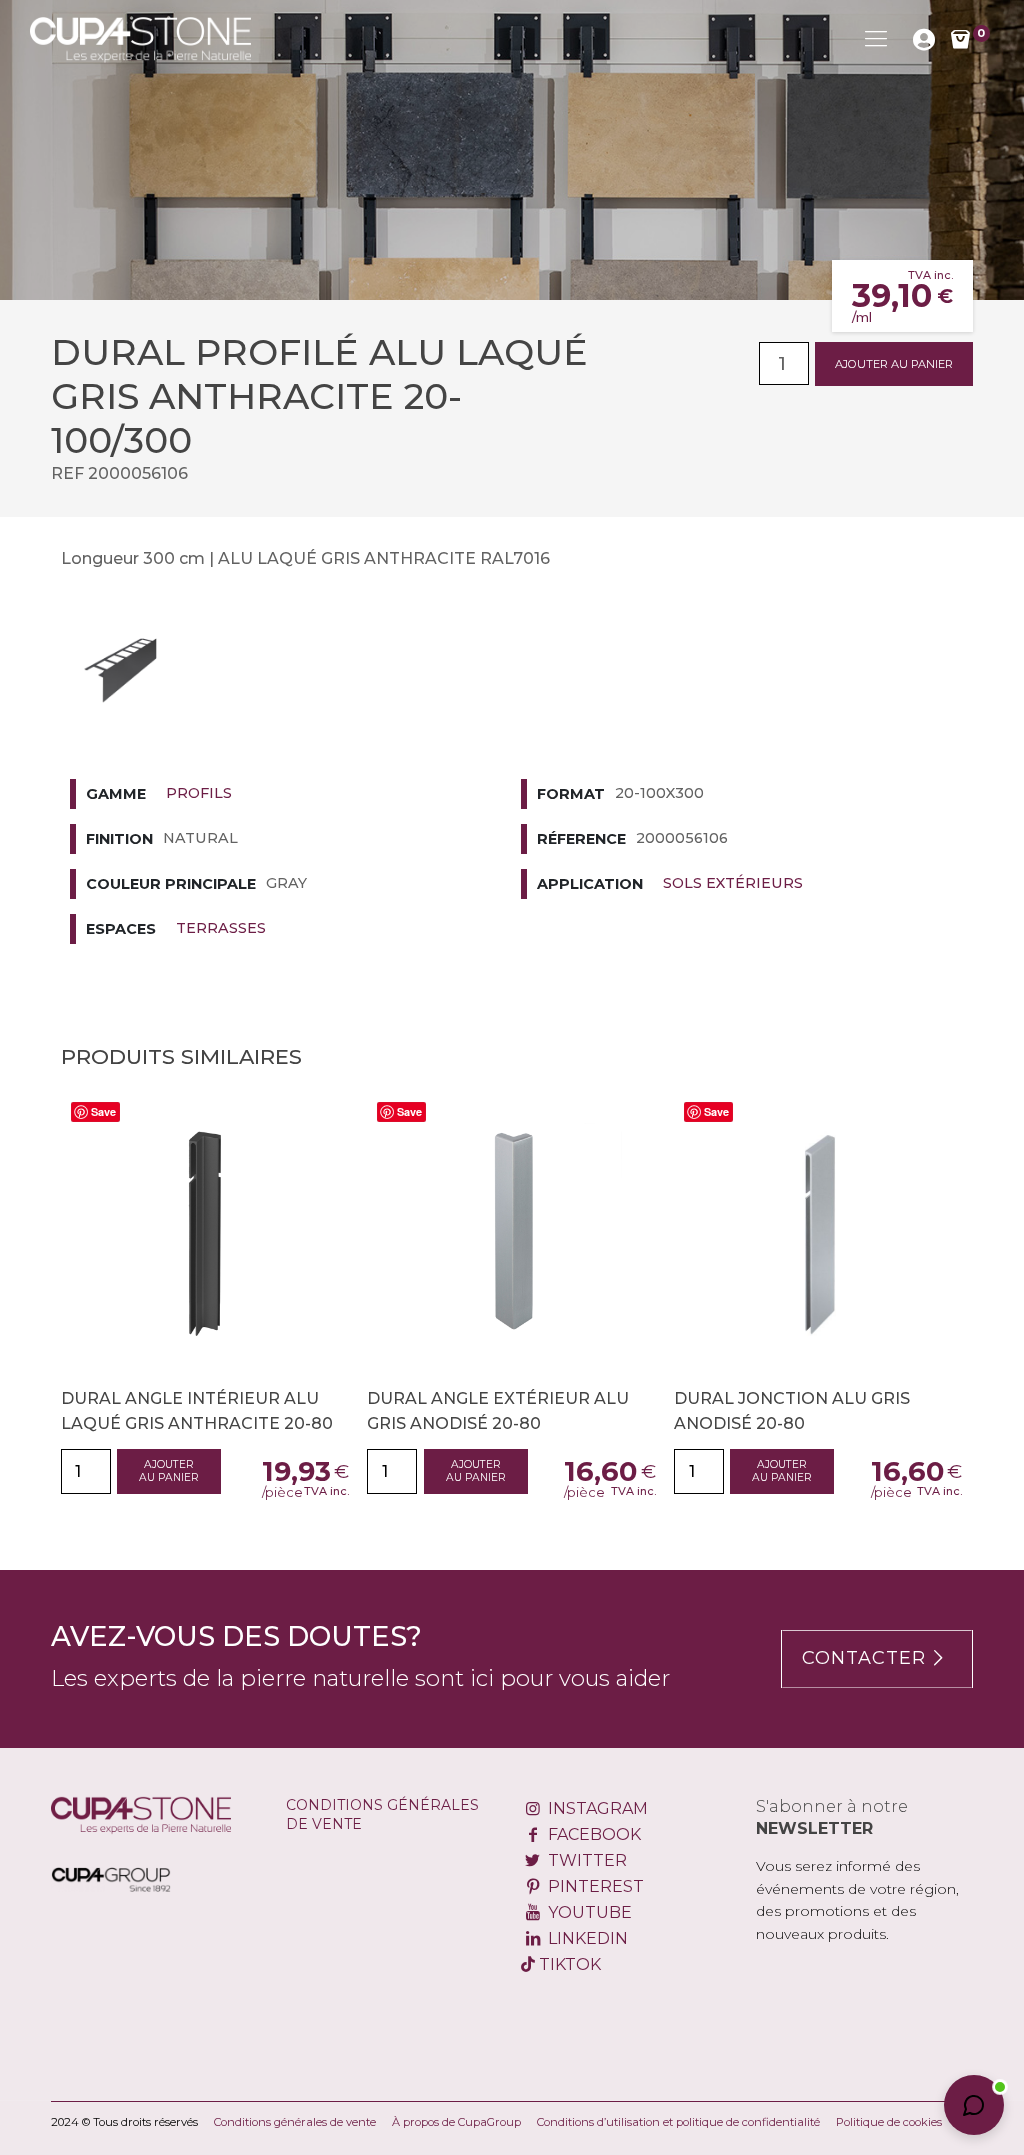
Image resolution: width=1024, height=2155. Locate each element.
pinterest (593, 1886)
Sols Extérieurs (733, 883)
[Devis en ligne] (140, 39)
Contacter (864, 1658)
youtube (587, 1912)
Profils (199, 793)
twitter (585, 1860)
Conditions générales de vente (295, 2122)
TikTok (568, 1964)
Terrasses (221, 928)
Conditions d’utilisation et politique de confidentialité (678, 2122)
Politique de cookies (889, 2122)
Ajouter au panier (894, 364)
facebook (592, 1834)
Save (103, 1111)
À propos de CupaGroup (456, 2122)
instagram (595, 1808)
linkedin (585, 1938)
